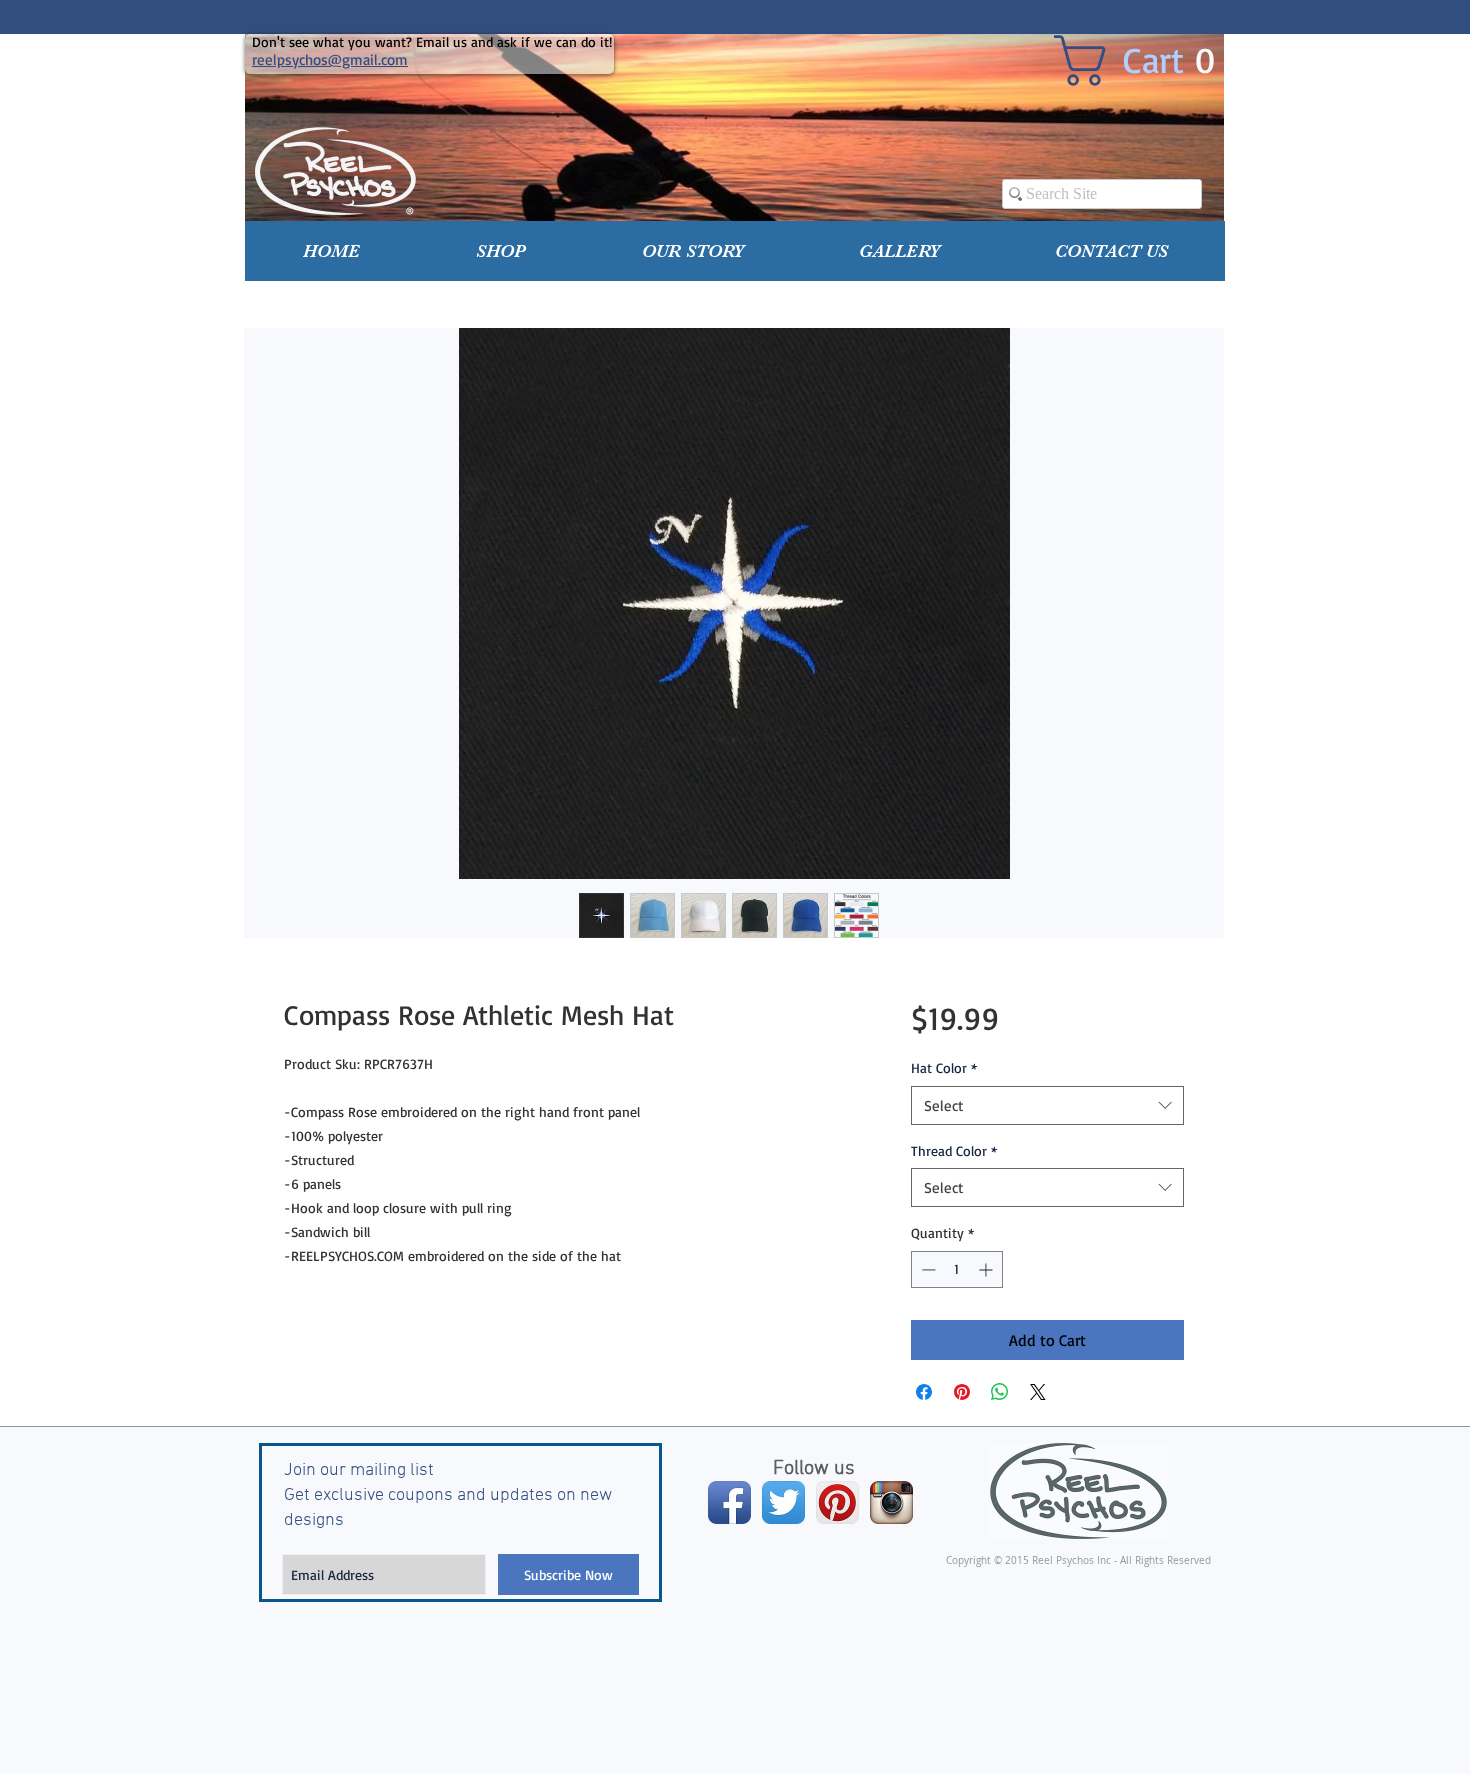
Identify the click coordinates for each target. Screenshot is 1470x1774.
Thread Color (954, 1150)
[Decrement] (926, 1269)
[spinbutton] (957, 1269)
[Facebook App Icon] (729, 1502)
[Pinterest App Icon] (837, 1502)
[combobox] (1047, 1105)
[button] (501, 251)
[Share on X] (1038, 1392)
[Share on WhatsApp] (1000, 1392)
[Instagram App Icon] (891, 1502)
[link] (1150, 60)
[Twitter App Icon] (783, 1502)
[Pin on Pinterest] (962, 1392)
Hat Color (944, 1067)
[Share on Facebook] (924, 1392)
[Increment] (987, 1269)
